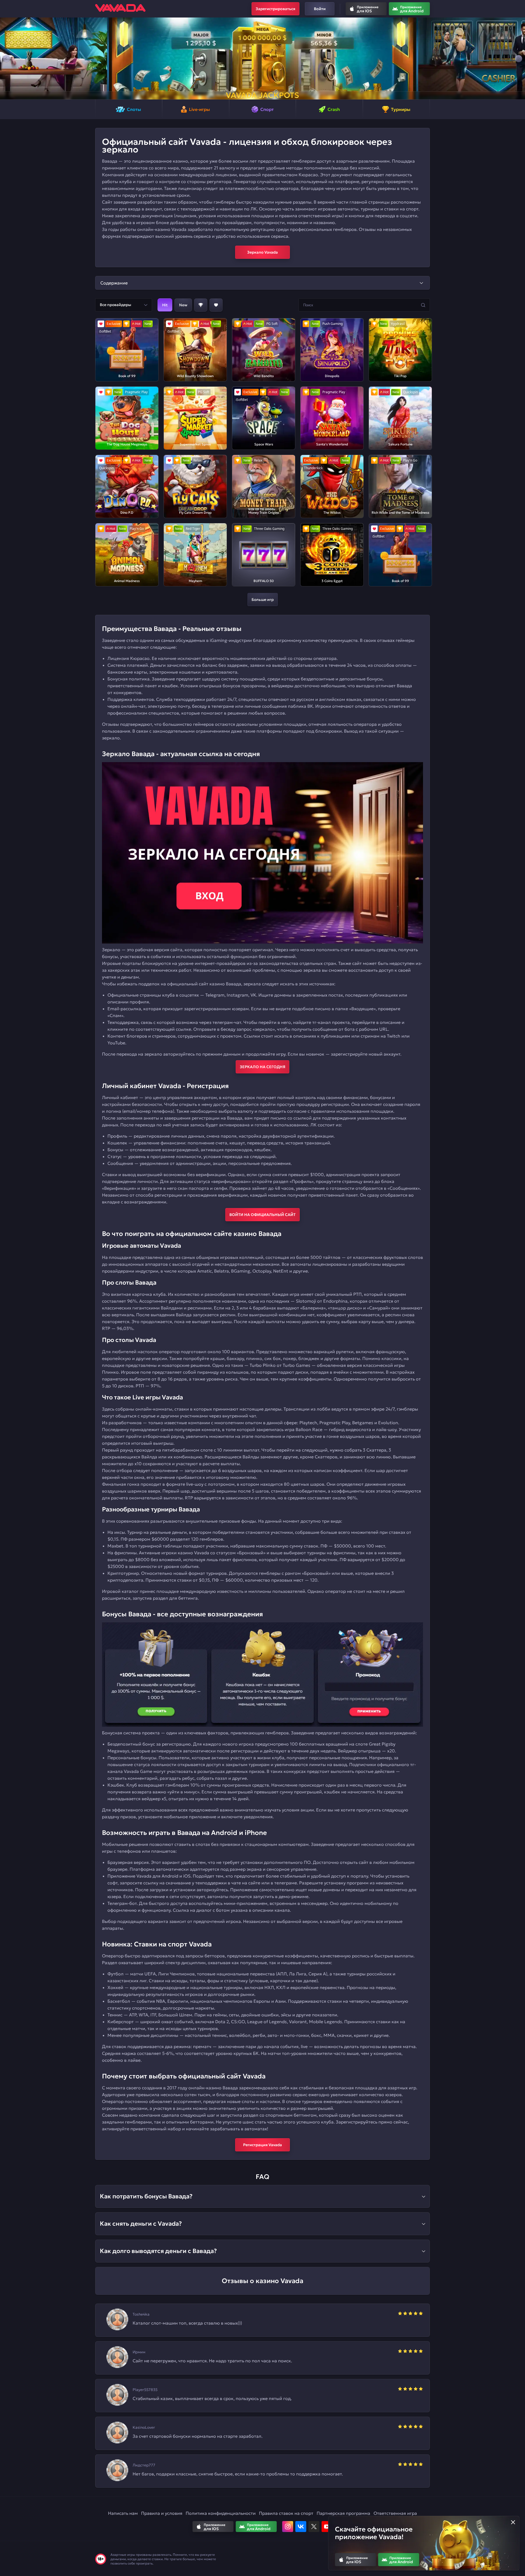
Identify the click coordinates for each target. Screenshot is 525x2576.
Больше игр (263, 600)
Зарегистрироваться (275, 9)
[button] (6, 58)
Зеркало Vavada (262, 252)
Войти (320, 9)
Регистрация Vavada (262, 2145)
